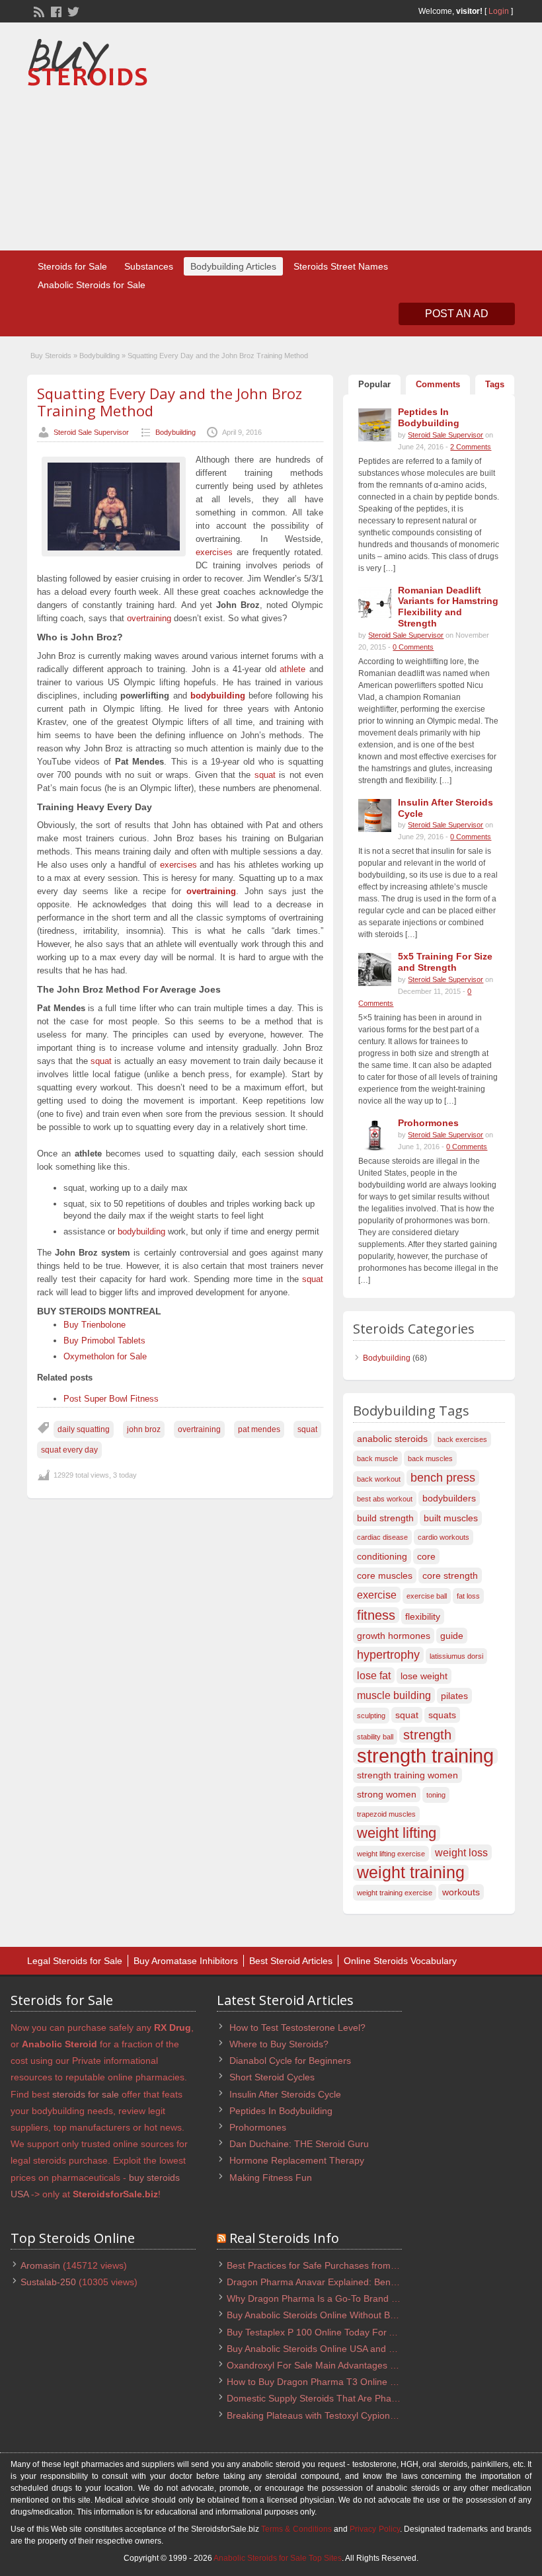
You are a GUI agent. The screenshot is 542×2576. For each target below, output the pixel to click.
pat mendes (259, 1429)
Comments (438, 384)
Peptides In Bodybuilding (281, 2111)
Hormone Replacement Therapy (297, 2160)
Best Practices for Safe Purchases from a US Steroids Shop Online (366, 2265)
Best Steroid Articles (291, 1961)
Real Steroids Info (284, 2238)
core (426, 1556)
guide (452, 1636)
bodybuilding (218, 696)
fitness (376, 1615)
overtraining (149, 618)
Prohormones (258, 2127)
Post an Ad (457, 314)
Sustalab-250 (48, 2282)
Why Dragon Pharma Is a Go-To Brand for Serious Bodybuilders (360, 2298)
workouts (461, 1892)
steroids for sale (86, 2094)
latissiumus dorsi (456, 1656)
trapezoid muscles (386, 1814)
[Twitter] (72, 11)
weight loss (461, 1852)
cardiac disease (382, 1537)
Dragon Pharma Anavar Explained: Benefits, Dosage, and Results (364, 2282)
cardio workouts (444, 1537)
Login (499, 11)
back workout (379, 1479)
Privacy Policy (374, 2529)
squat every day (69, 1450)
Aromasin (40, 2265)
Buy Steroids (51, 356)
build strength (385, 1518)
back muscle (377, 1458)
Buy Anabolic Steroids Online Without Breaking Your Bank (347, 2315)
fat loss (468, 1596)
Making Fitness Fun (271, 2178)
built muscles (451, 1518)
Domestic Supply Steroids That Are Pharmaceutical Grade (348, 2398)
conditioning (382, 1556)
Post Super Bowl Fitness (111, 1399)
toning (436, 1795)
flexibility (423, 1616)
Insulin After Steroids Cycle (285, 2094)
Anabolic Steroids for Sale (92, 285)
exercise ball (427, 1596)
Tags (495, 384)
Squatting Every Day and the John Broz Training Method (170, 402)
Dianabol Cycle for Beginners (290, 2061)
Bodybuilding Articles (233, 266)
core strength (450, 1575)
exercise (377, 1595)
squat (265, 775)
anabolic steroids (392, 1439)
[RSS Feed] (38, 11)
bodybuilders (449, 1498)
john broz (144, 1429)
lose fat (374, 1675)
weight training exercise (395, 1893)
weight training (411, 1873)
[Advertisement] (407, 138)
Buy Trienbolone (95, 1325)
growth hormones (394, 1636)
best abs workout (385, 1499)
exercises (214, 552)
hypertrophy (388, 1654)
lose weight (424, 1676)
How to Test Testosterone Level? (297, 2027)
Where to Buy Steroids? (279, 2044)
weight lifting (397, 1833)
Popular (374, 384)
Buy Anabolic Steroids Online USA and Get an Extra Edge (346, 2349)
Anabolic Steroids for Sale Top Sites (278, 2558)
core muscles (385, 1575)
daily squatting (84, 1429)
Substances (149, 266)
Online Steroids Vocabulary (400, 1961)
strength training (425, 1756)
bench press (443, 1477)
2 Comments (471, 447)
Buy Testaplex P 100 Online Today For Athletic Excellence (347, 2332)
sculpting (371, 1716)
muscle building (394, 1695)
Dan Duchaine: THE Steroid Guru (299, 2144)
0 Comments (413, 647)
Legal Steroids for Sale (75, 1961)
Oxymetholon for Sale (105, 1356)
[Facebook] (55, 11)
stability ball (375, 1737)
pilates (454, 1696)
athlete (292, 669)
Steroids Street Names (341, 266)
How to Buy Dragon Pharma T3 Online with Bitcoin (332, 2382)
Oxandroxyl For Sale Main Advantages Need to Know (338, 2365)
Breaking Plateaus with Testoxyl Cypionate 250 (324, 2415)
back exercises (462, 1439)
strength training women (407, 1775)
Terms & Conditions (296, 2529)
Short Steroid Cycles (272, 2077)
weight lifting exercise (391, 1854)
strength (427, 1735)
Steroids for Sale (72, 266)
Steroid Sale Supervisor (91, 432)
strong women (387, 1794)
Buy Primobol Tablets (104, 1341)
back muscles (430, 1458)
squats (442, 1715)
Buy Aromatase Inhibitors (186, 1961)
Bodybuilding (99, 356)
